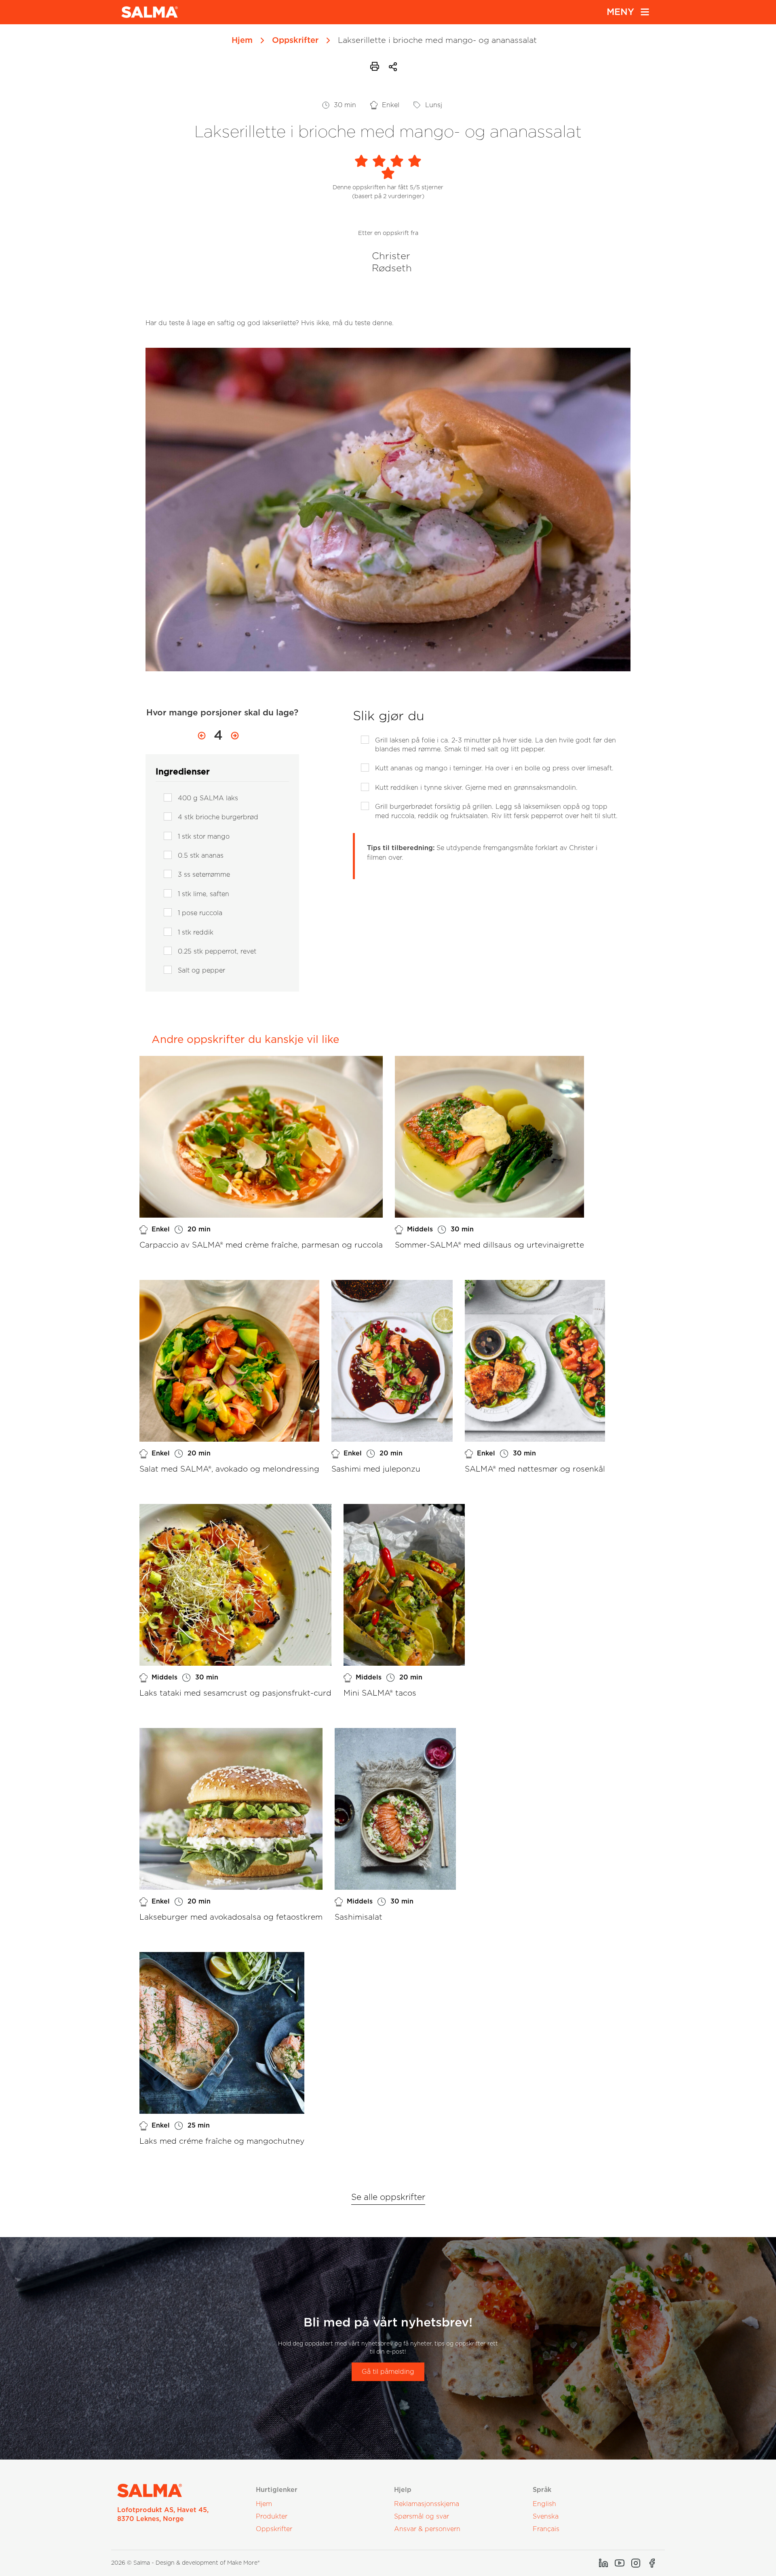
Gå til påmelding (388, 2372)
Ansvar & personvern (427, 2529)
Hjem (242, 40)
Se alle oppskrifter (388, 2197)
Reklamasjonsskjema (427, 2504)
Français (546, 2529)
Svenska (546, 2517)
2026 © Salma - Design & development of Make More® (186, 2563)
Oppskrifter (295, 40)
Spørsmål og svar (422, 2517)
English (544, 2504)
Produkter (272, 2517)
